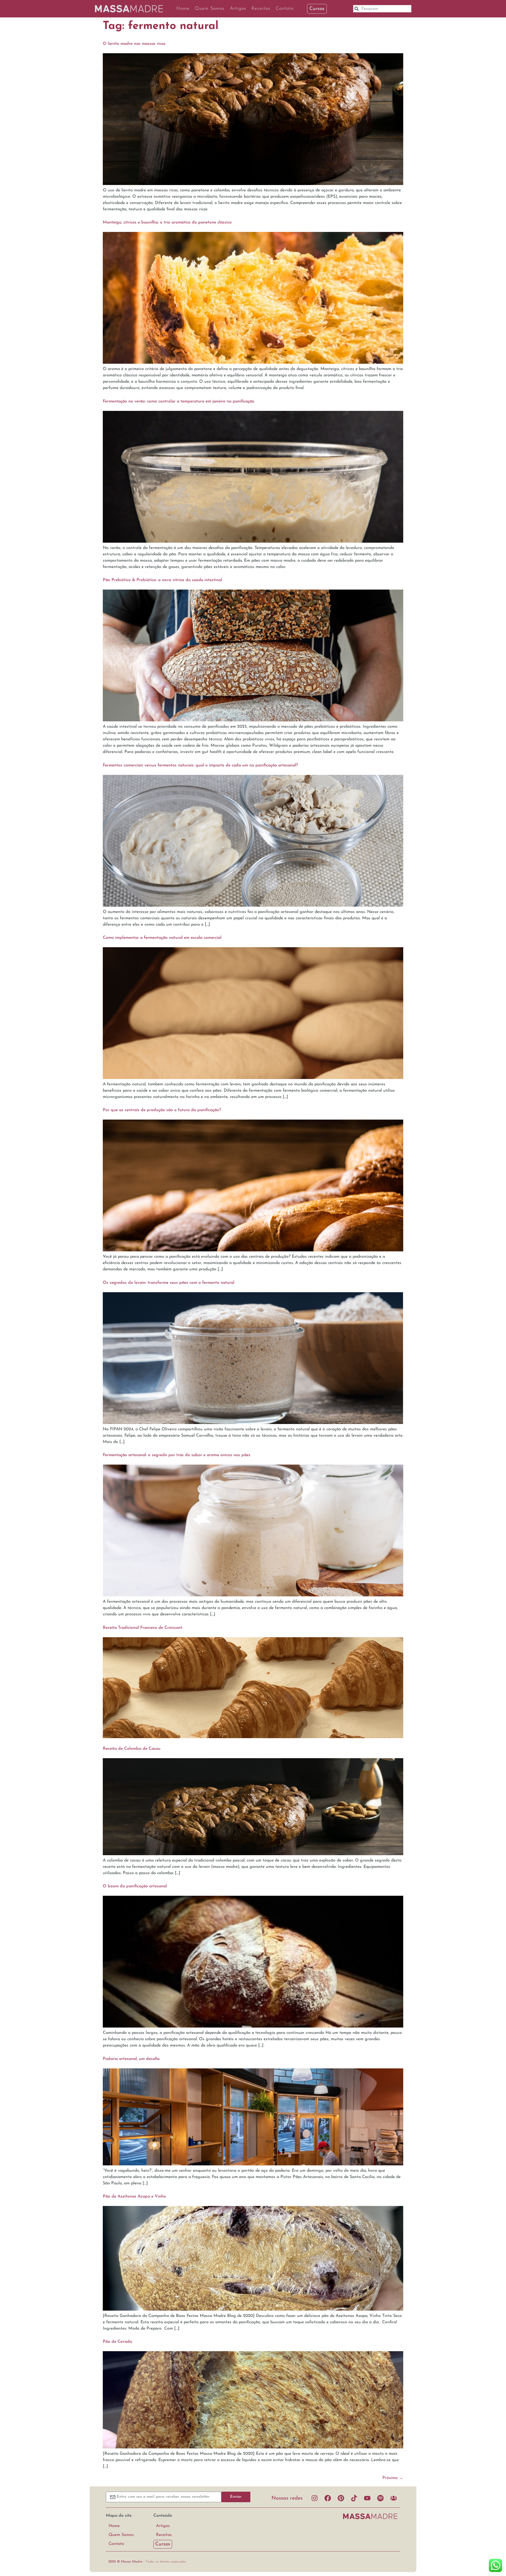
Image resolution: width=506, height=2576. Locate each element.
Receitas (261, 9)
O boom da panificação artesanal (135, 1886)
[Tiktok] (354, 2498)
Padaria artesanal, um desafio (131, 2059)
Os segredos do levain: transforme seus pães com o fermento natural (169, 1283)
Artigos (238, 9)
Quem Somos (210, 9)
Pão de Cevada (117, 2342)
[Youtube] (367, 2498)
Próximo (393, 2478)
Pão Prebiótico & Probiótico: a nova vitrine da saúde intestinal (163, 580)
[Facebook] (328, 2498)
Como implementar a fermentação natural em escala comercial (162, 938)
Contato (285, 9)
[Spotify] (380, 2498)
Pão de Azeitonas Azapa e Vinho (134, 2196)
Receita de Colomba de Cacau (132, 1749)
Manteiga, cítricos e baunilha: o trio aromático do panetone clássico (168, 222)
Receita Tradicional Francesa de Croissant (143, 1628)
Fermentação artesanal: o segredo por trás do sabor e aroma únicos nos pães (177, 1455)
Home (183, 9)
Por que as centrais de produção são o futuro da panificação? (162, 1110)
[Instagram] (314, 2498)
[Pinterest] (341, 2498)
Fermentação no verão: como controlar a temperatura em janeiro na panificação (179, 401)
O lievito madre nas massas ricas (134, 44)
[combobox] (382, 9)
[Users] (393, 2498)
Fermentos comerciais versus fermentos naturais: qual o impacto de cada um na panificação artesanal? (201, 765)
